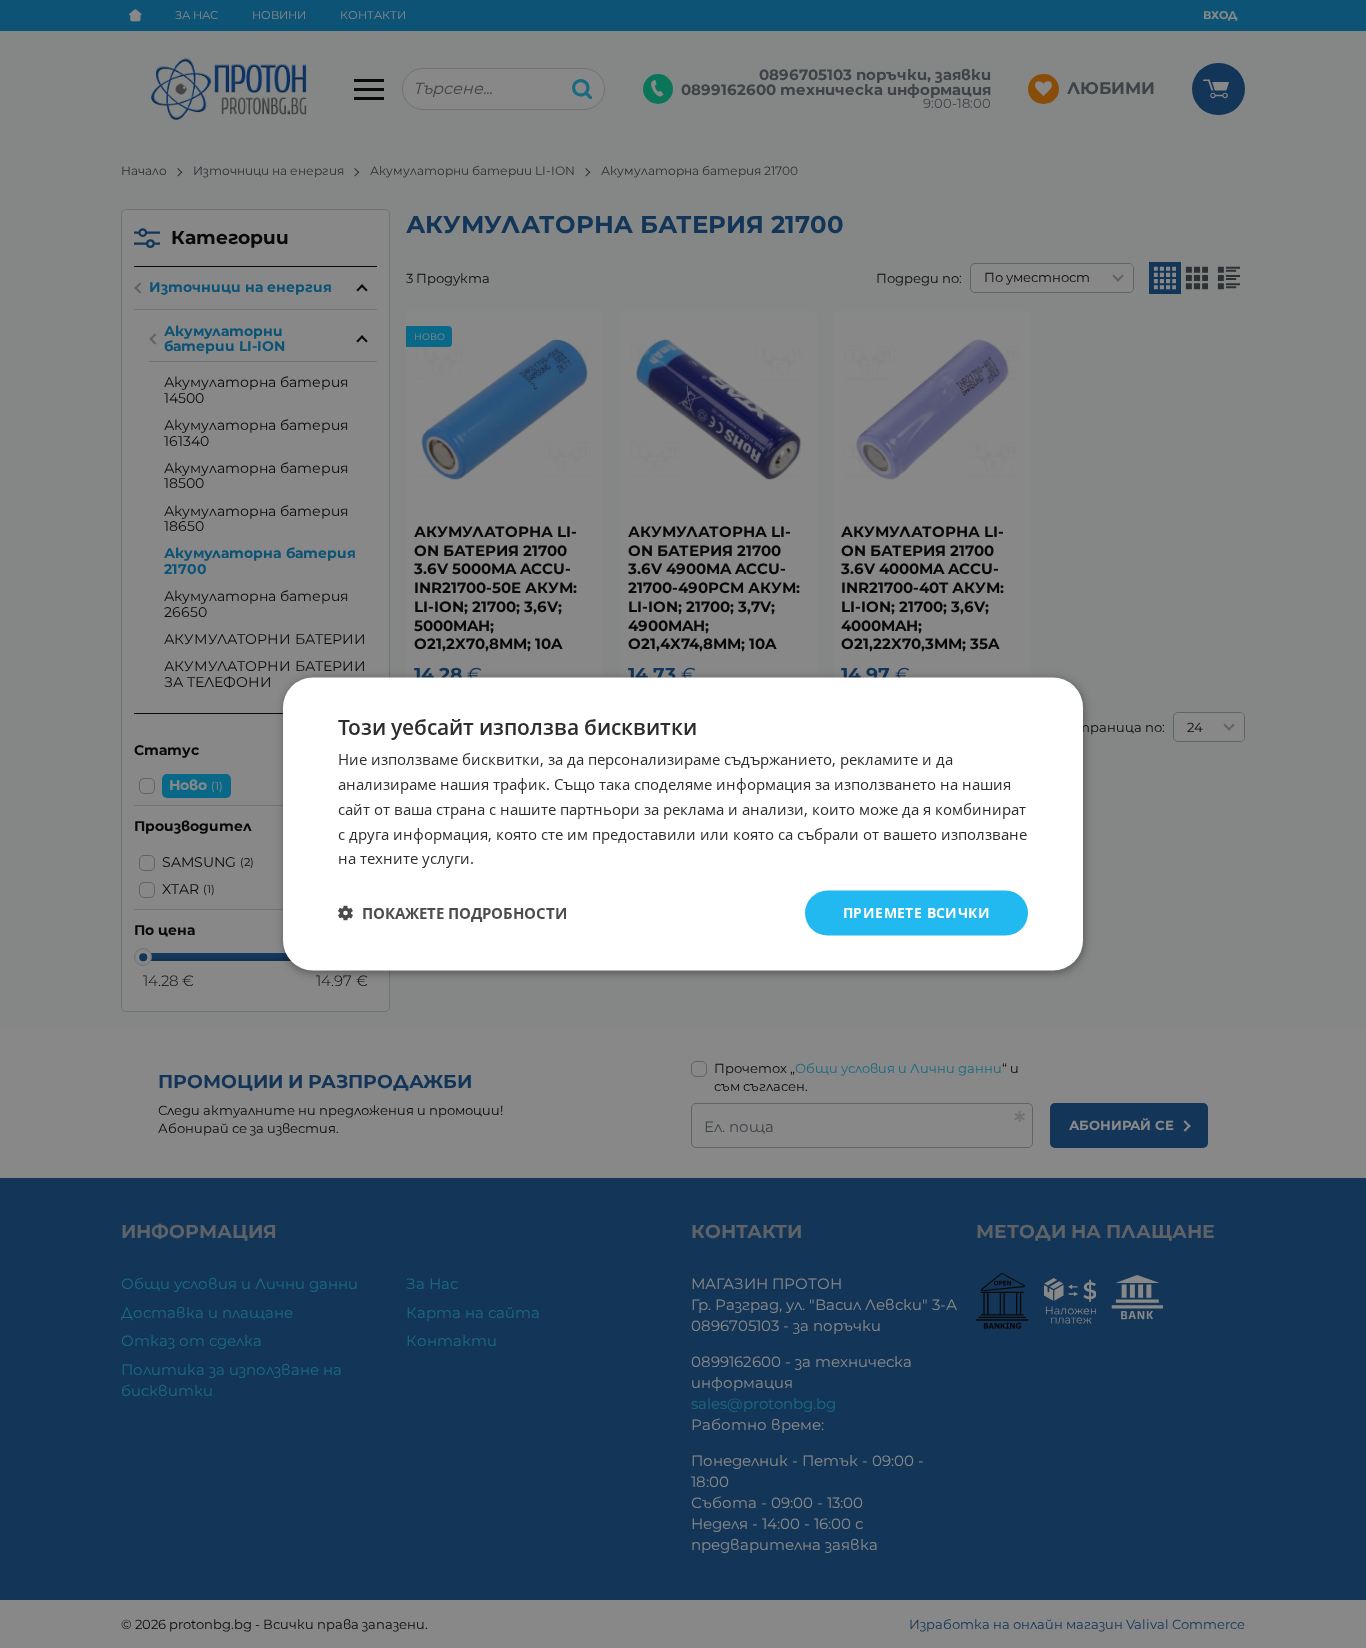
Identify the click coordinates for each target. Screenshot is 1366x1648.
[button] (452, 913)
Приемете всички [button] (916, 912)
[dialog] (683, 824)
